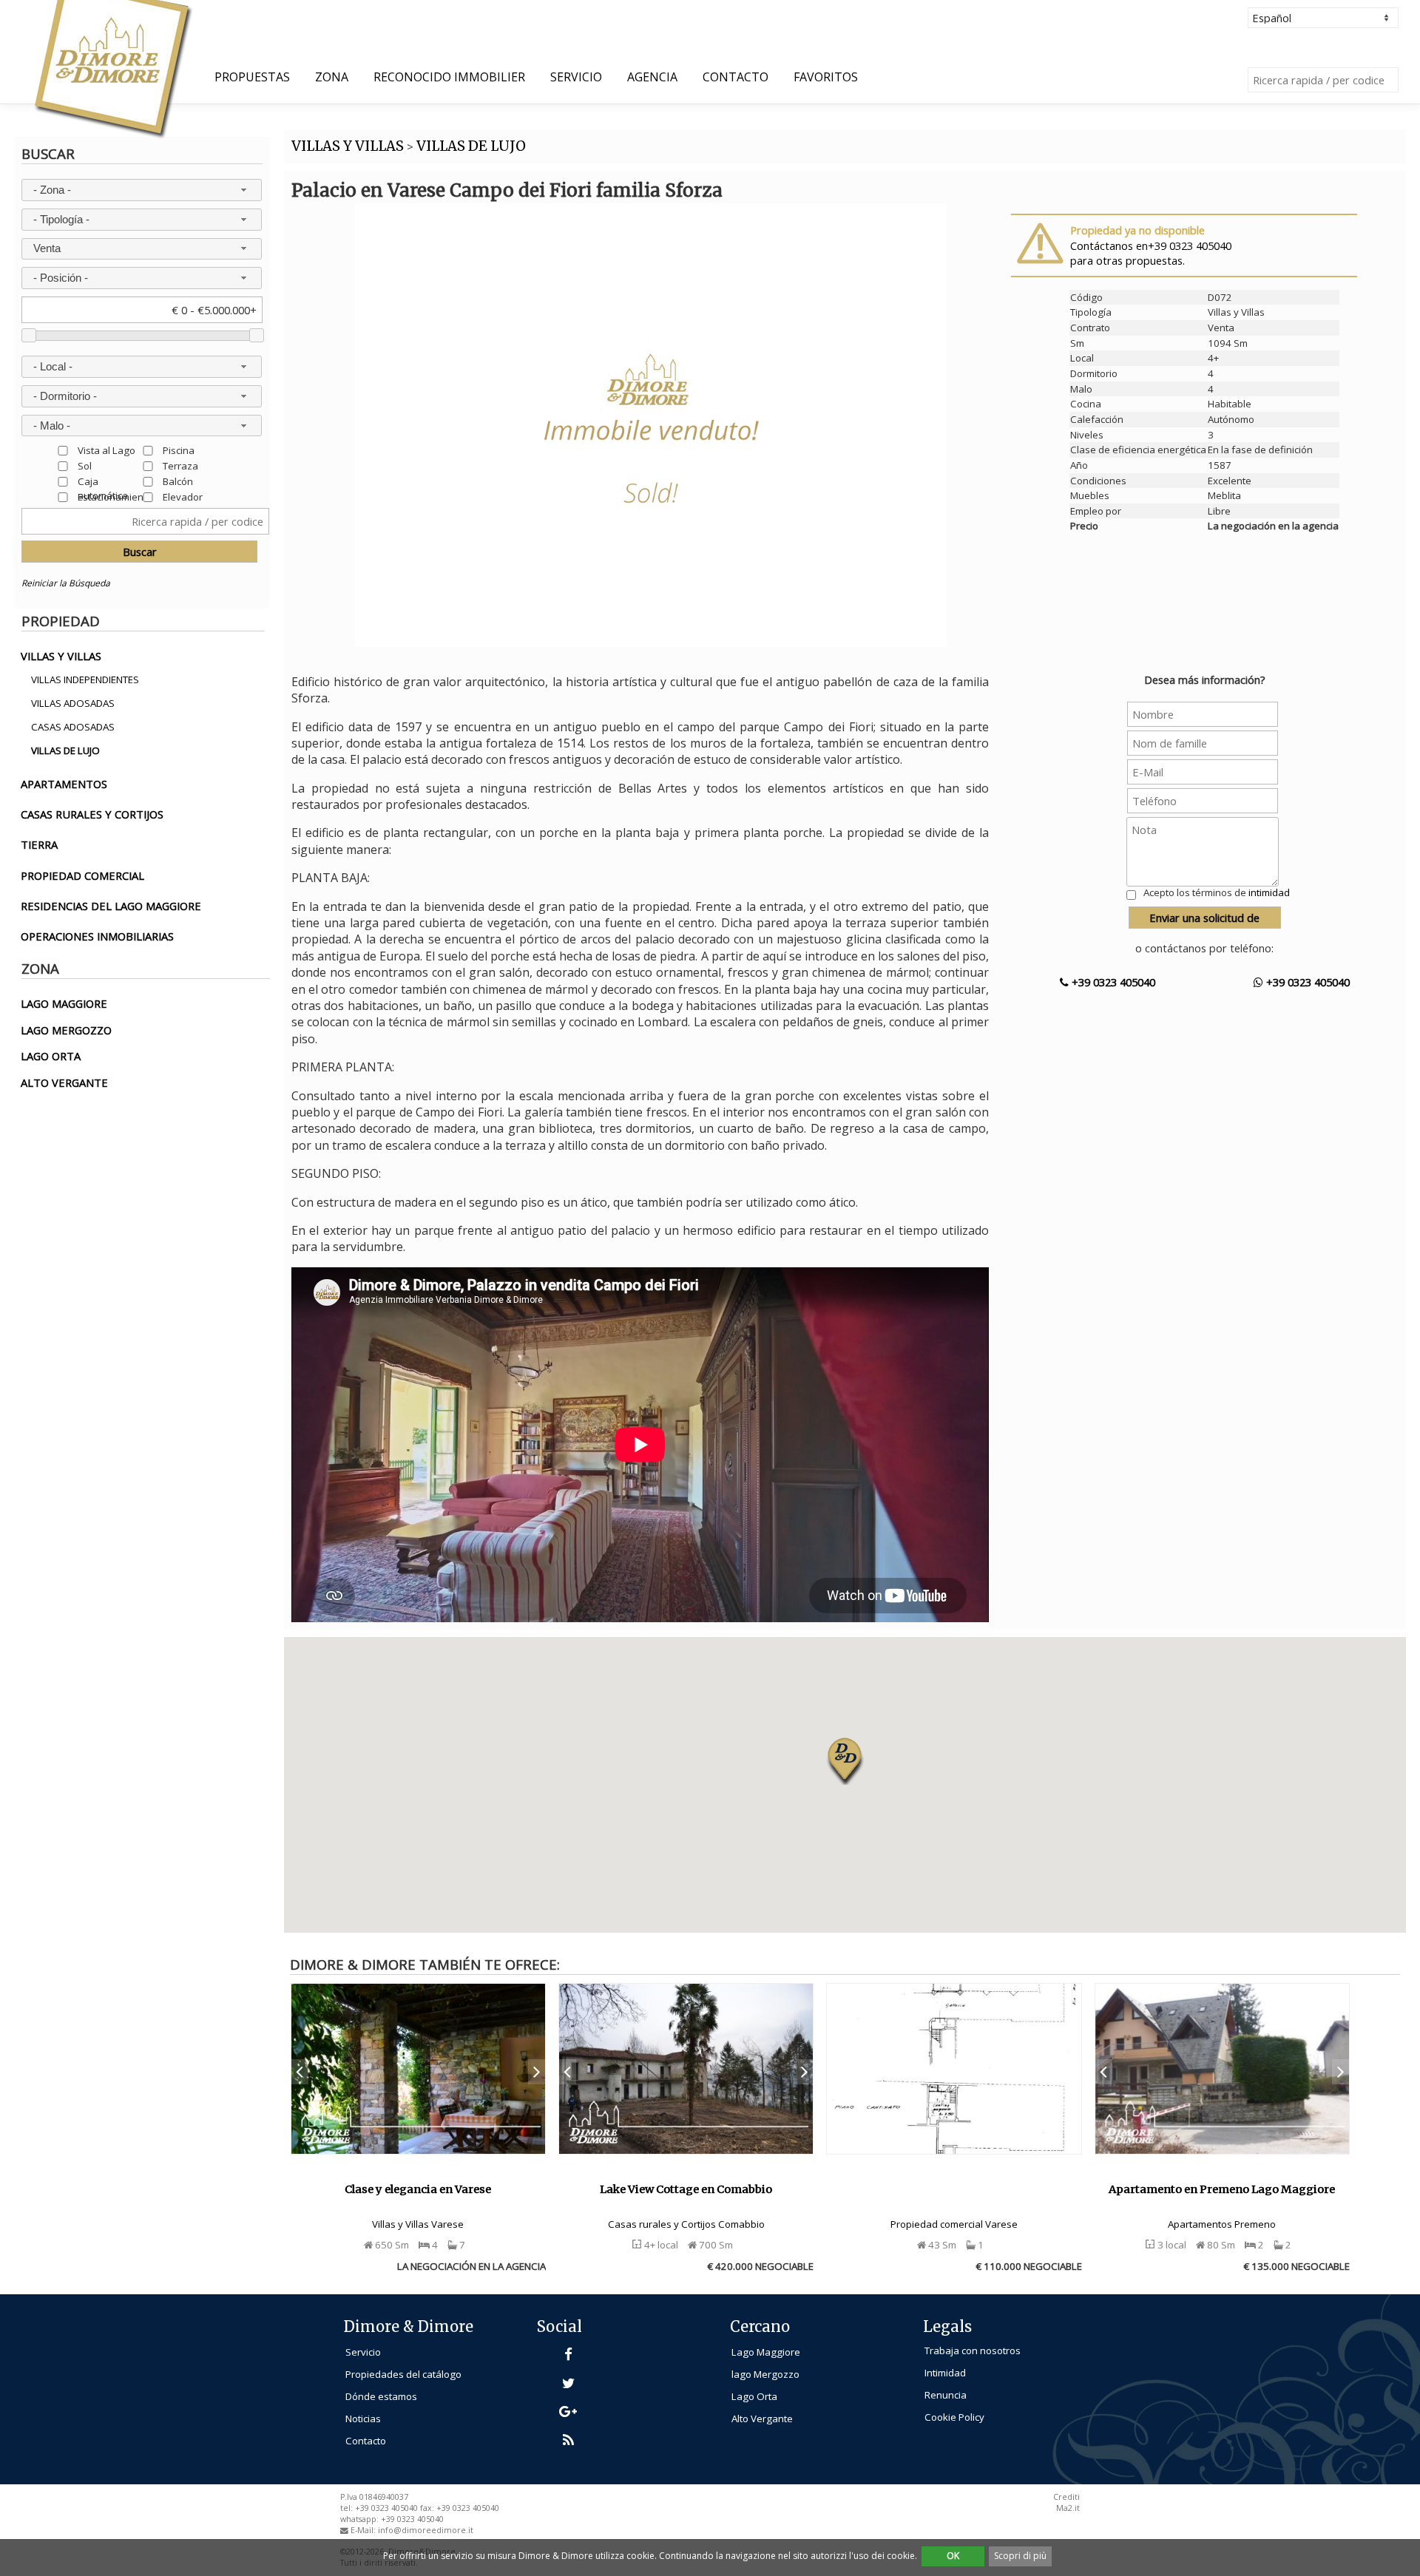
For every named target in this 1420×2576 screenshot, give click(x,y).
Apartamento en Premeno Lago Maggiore (1222, 2189)
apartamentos (64, 784)
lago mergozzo (66, 1030)
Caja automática (103, 481)
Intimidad (945, 2373)
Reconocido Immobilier (449, 77)
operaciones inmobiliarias (97, 936)
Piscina (179, 450)
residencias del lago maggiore (111, 906)
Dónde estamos (381, 2396)
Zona (332, 77)
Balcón (178, 481)
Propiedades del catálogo (403, 2374)
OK (953, 2556)
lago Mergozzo (765, 2374)
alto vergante (64, 1082)
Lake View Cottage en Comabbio (686, 2189)
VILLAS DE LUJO (471, 146)
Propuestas (252, 77)
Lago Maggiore (766, 2352)
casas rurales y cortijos (92, 814)
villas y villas (61, 656)
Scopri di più (1020, 2556)
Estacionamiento (115, 496)
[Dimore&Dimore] (112, 68)
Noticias (363, 2419)
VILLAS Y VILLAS (348, 146)
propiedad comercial (82, 875)
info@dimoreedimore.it (426, 2530)
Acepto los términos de (1217, 892)
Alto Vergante (762, 2419)
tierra (39, 844)
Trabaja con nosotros (973, 2350)
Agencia (652, 77)
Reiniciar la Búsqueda (66, 583)
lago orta (51, 1056)
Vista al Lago (106, 450)
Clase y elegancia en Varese (418, 2189)
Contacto (736, 77)
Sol (85, 465)
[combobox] (141, 190)
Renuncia (946, 2395)
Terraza (180, 465)
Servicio (576, 77)
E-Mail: (364, 2530)
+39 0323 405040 (1112, 982)
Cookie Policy (954, 2417)
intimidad (1269, 892)
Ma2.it (1068, 2508)
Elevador (183, 496)
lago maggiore (64, 1003)
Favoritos (826, 77)
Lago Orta (754, 2396)
